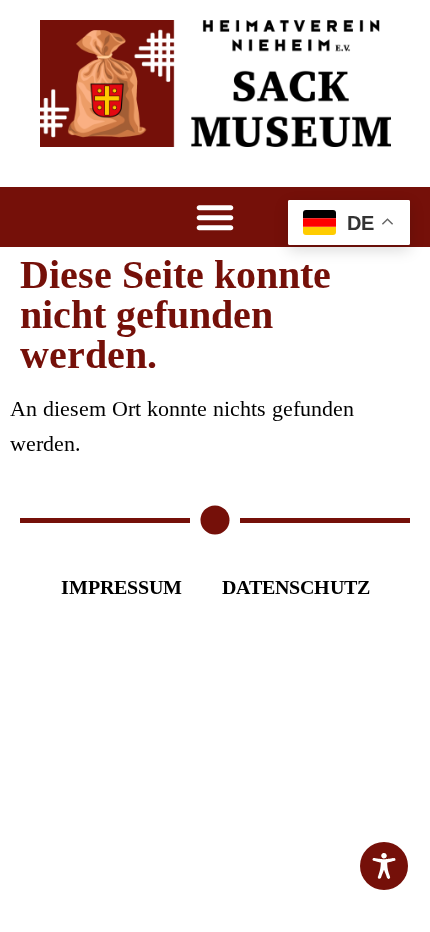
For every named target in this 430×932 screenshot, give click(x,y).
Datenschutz (296, 587)
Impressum (121, 587)
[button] (215, 217)
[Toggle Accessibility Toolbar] (384, 866)
